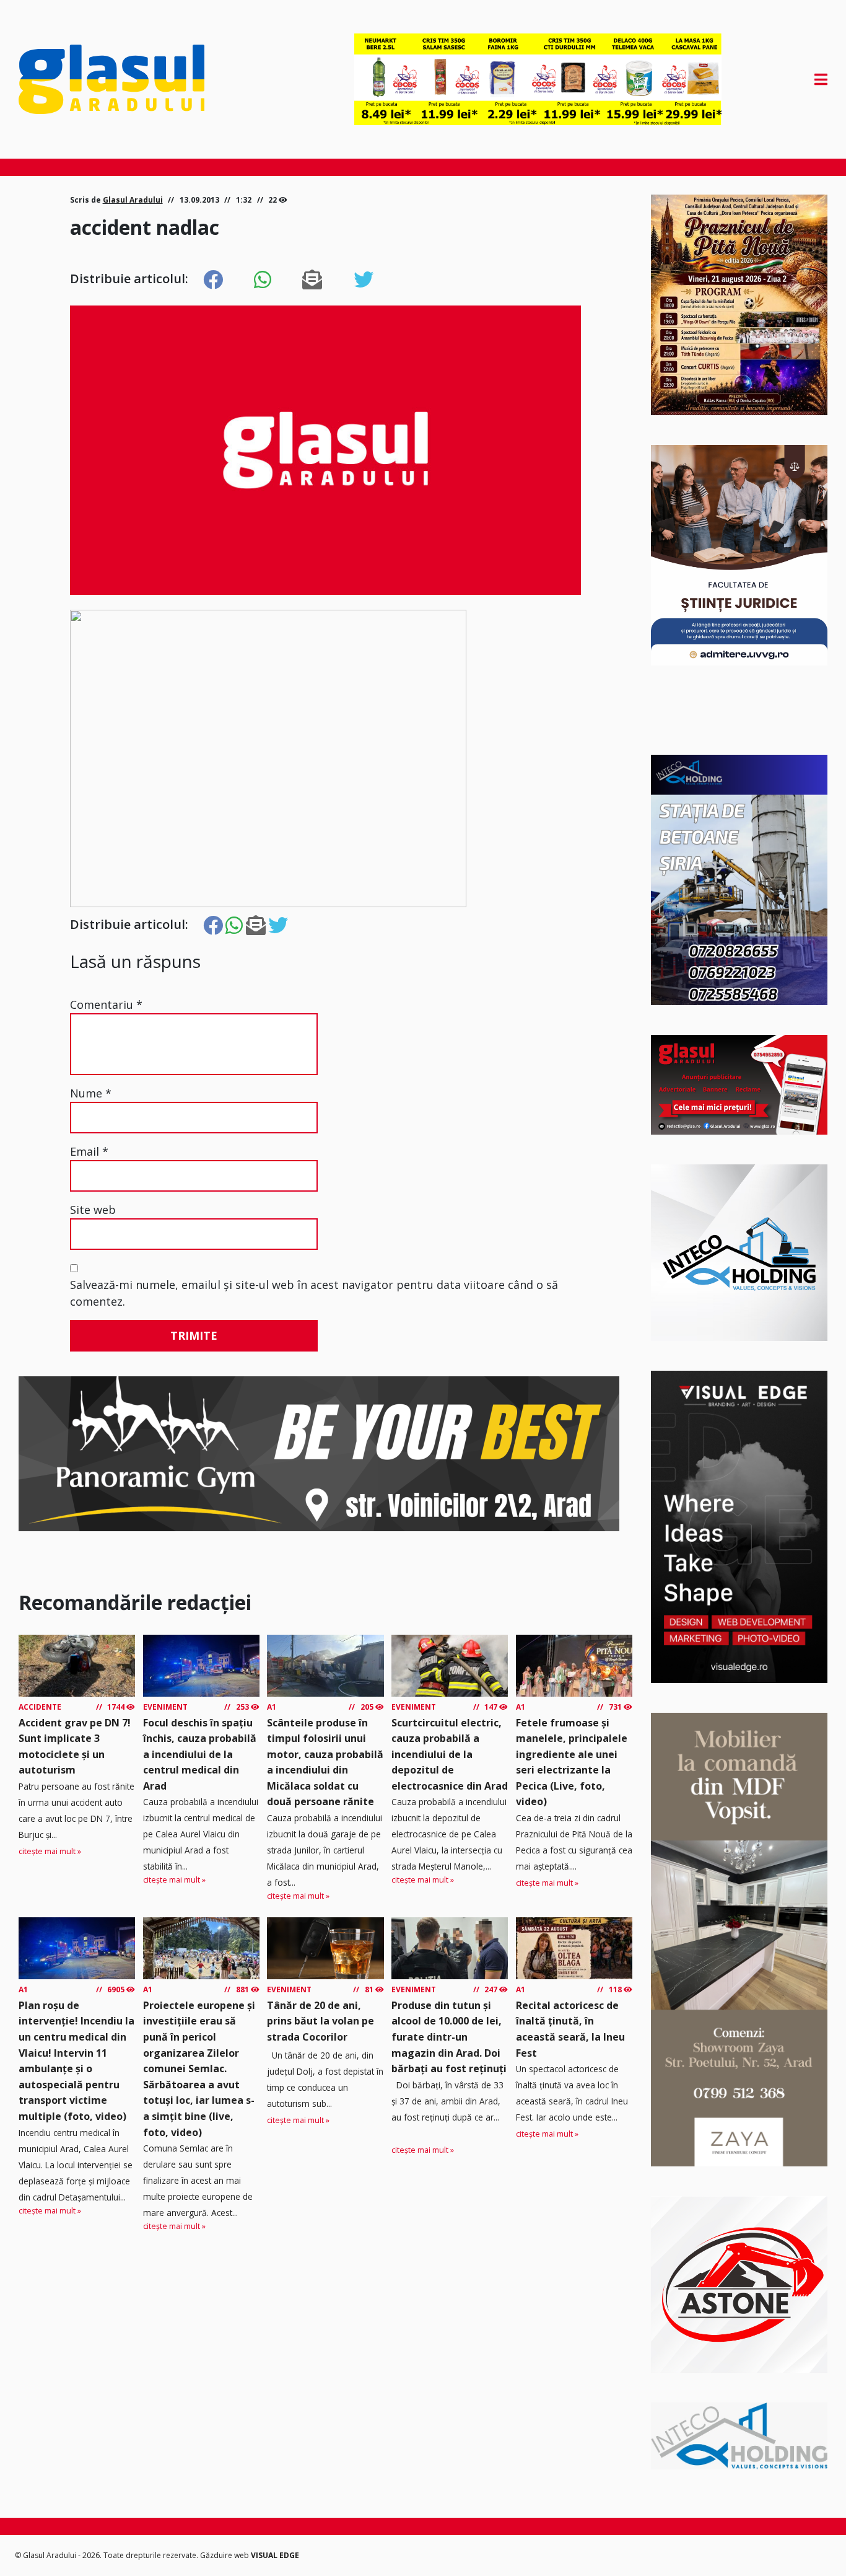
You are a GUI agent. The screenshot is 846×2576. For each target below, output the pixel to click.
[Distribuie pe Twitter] (364, 280)
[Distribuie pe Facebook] (213, 280)
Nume (91, 1093)
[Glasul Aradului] (140, 79)
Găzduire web (225, 2555)
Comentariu (106, 1004)
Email (89, 1151)
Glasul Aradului (133, 200)
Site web (93, 1210)
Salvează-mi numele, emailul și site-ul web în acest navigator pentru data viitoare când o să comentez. (314, 1293)
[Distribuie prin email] (312, 280)
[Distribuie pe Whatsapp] (263, 280)
